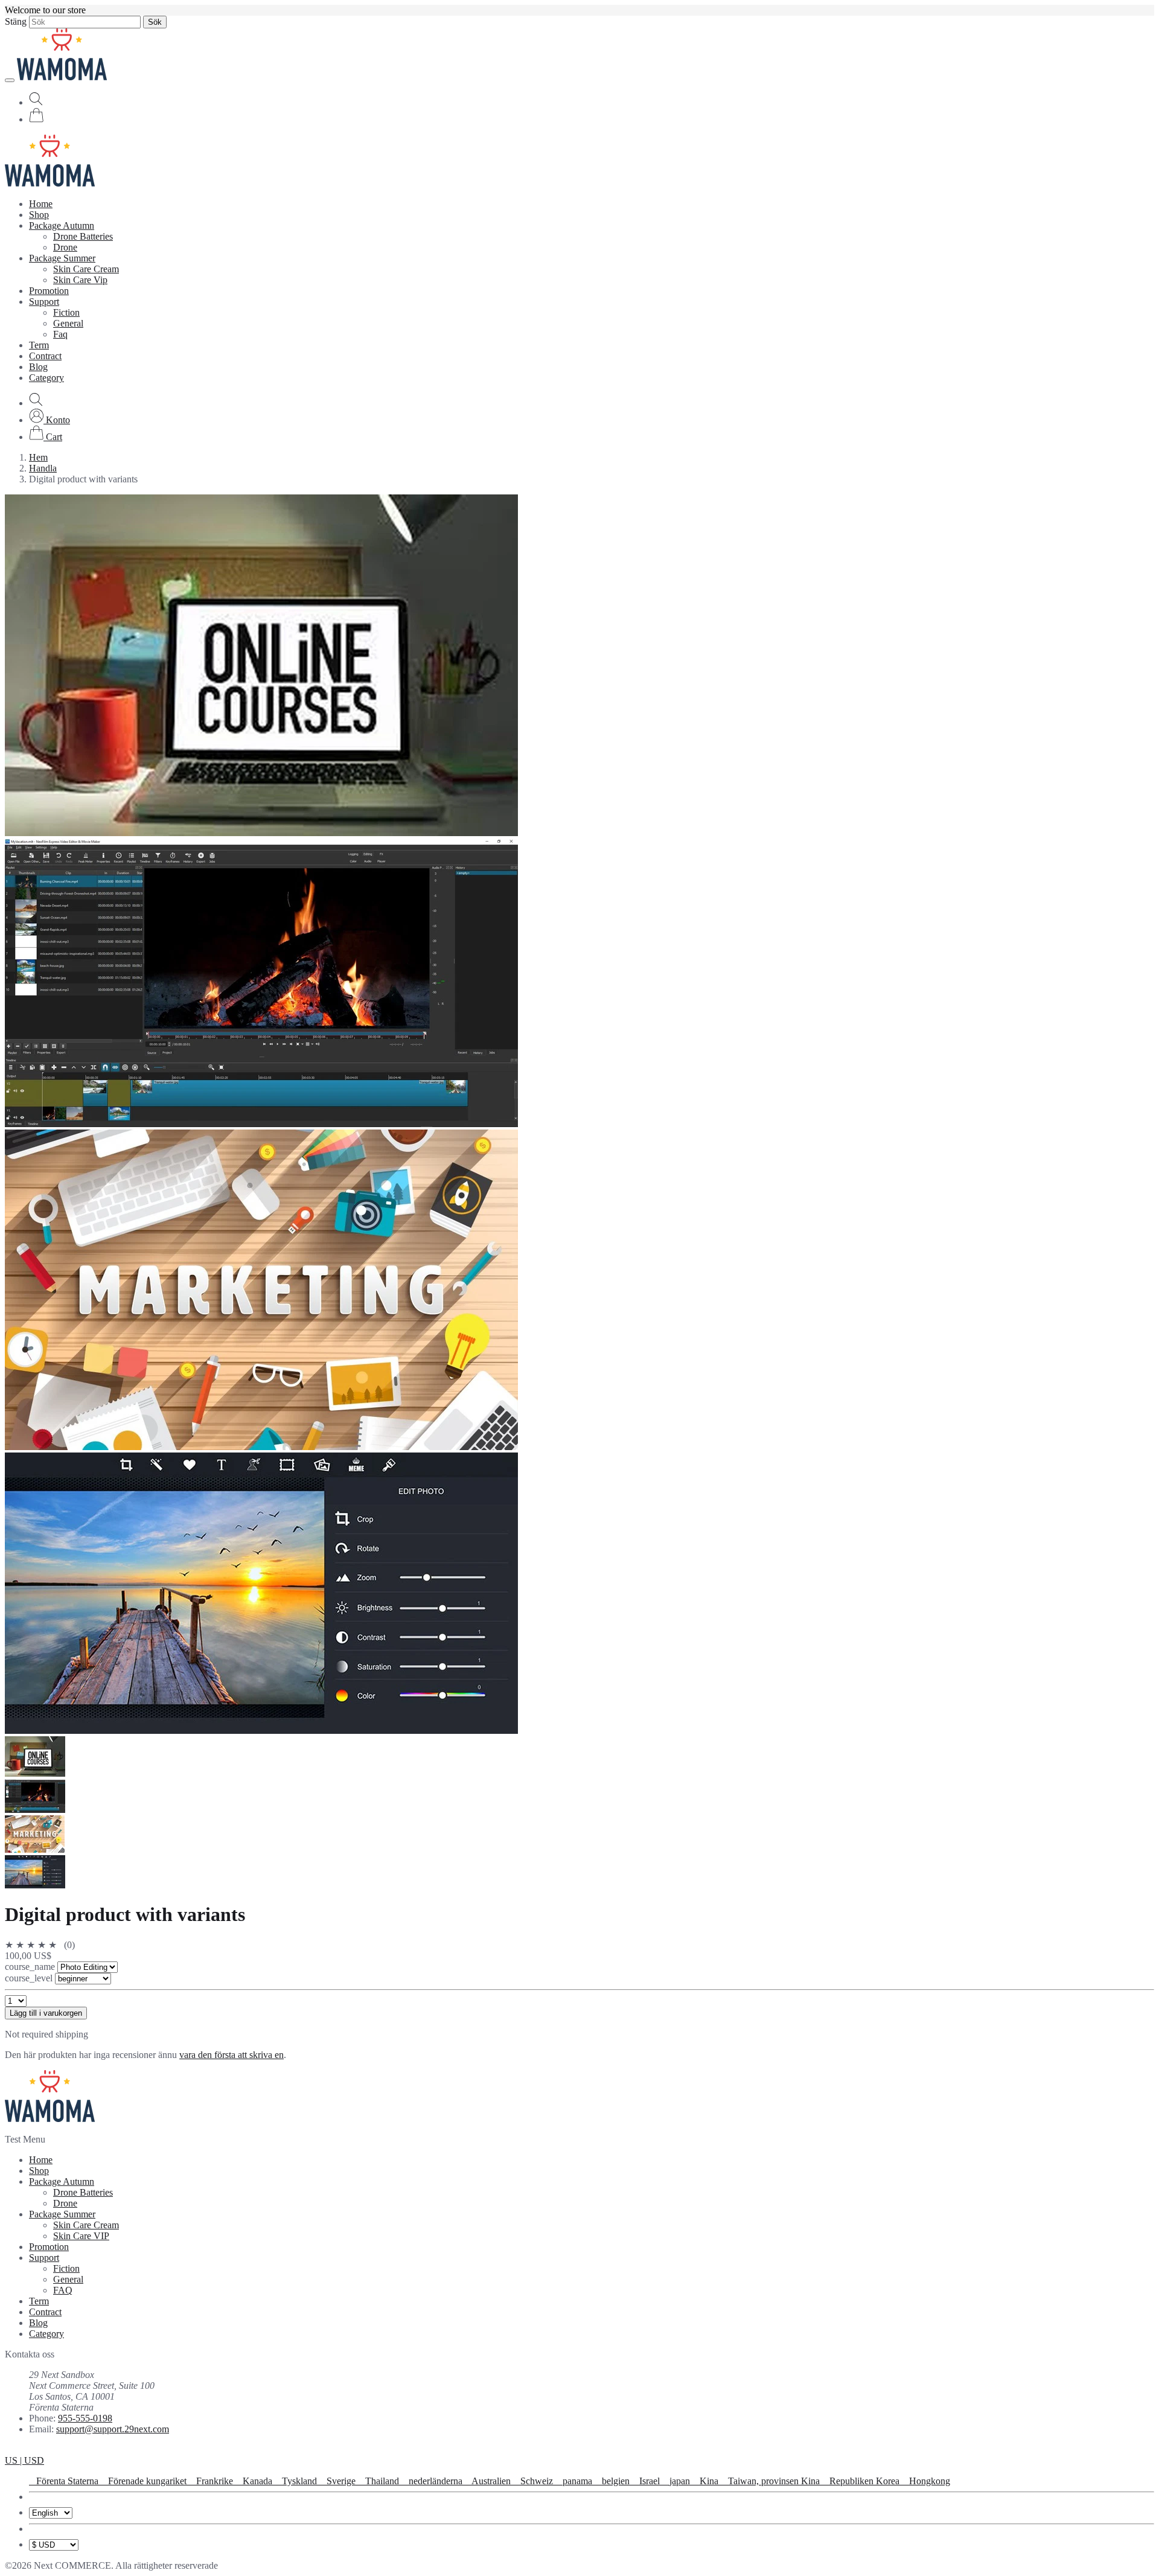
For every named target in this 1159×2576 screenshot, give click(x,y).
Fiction (66, 312)
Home (41, 204)
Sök (155, 22)
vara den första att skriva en (231, 2055)
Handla (43, 468)
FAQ (63, 2290)
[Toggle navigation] (10, 80)
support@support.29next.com (113, 2429)
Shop (39, 215)
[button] (49, 420)
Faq (60, 334)
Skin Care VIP (81, 2236)
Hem (38, 457)
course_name (31, 1967)
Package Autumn (62, 225)
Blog (38, 367)
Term (39, 345)
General (68, 323)
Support (44, 302)
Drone (65, 247)
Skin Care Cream (86, 269)
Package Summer (62, 258)
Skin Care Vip (80, 280)
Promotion (49, 291)
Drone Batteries (83, 236)
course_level (30, 1978)
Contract (45, 356)
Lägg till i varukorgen (46, 2013)
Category (46, 378)
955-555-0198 (85, 2418)
